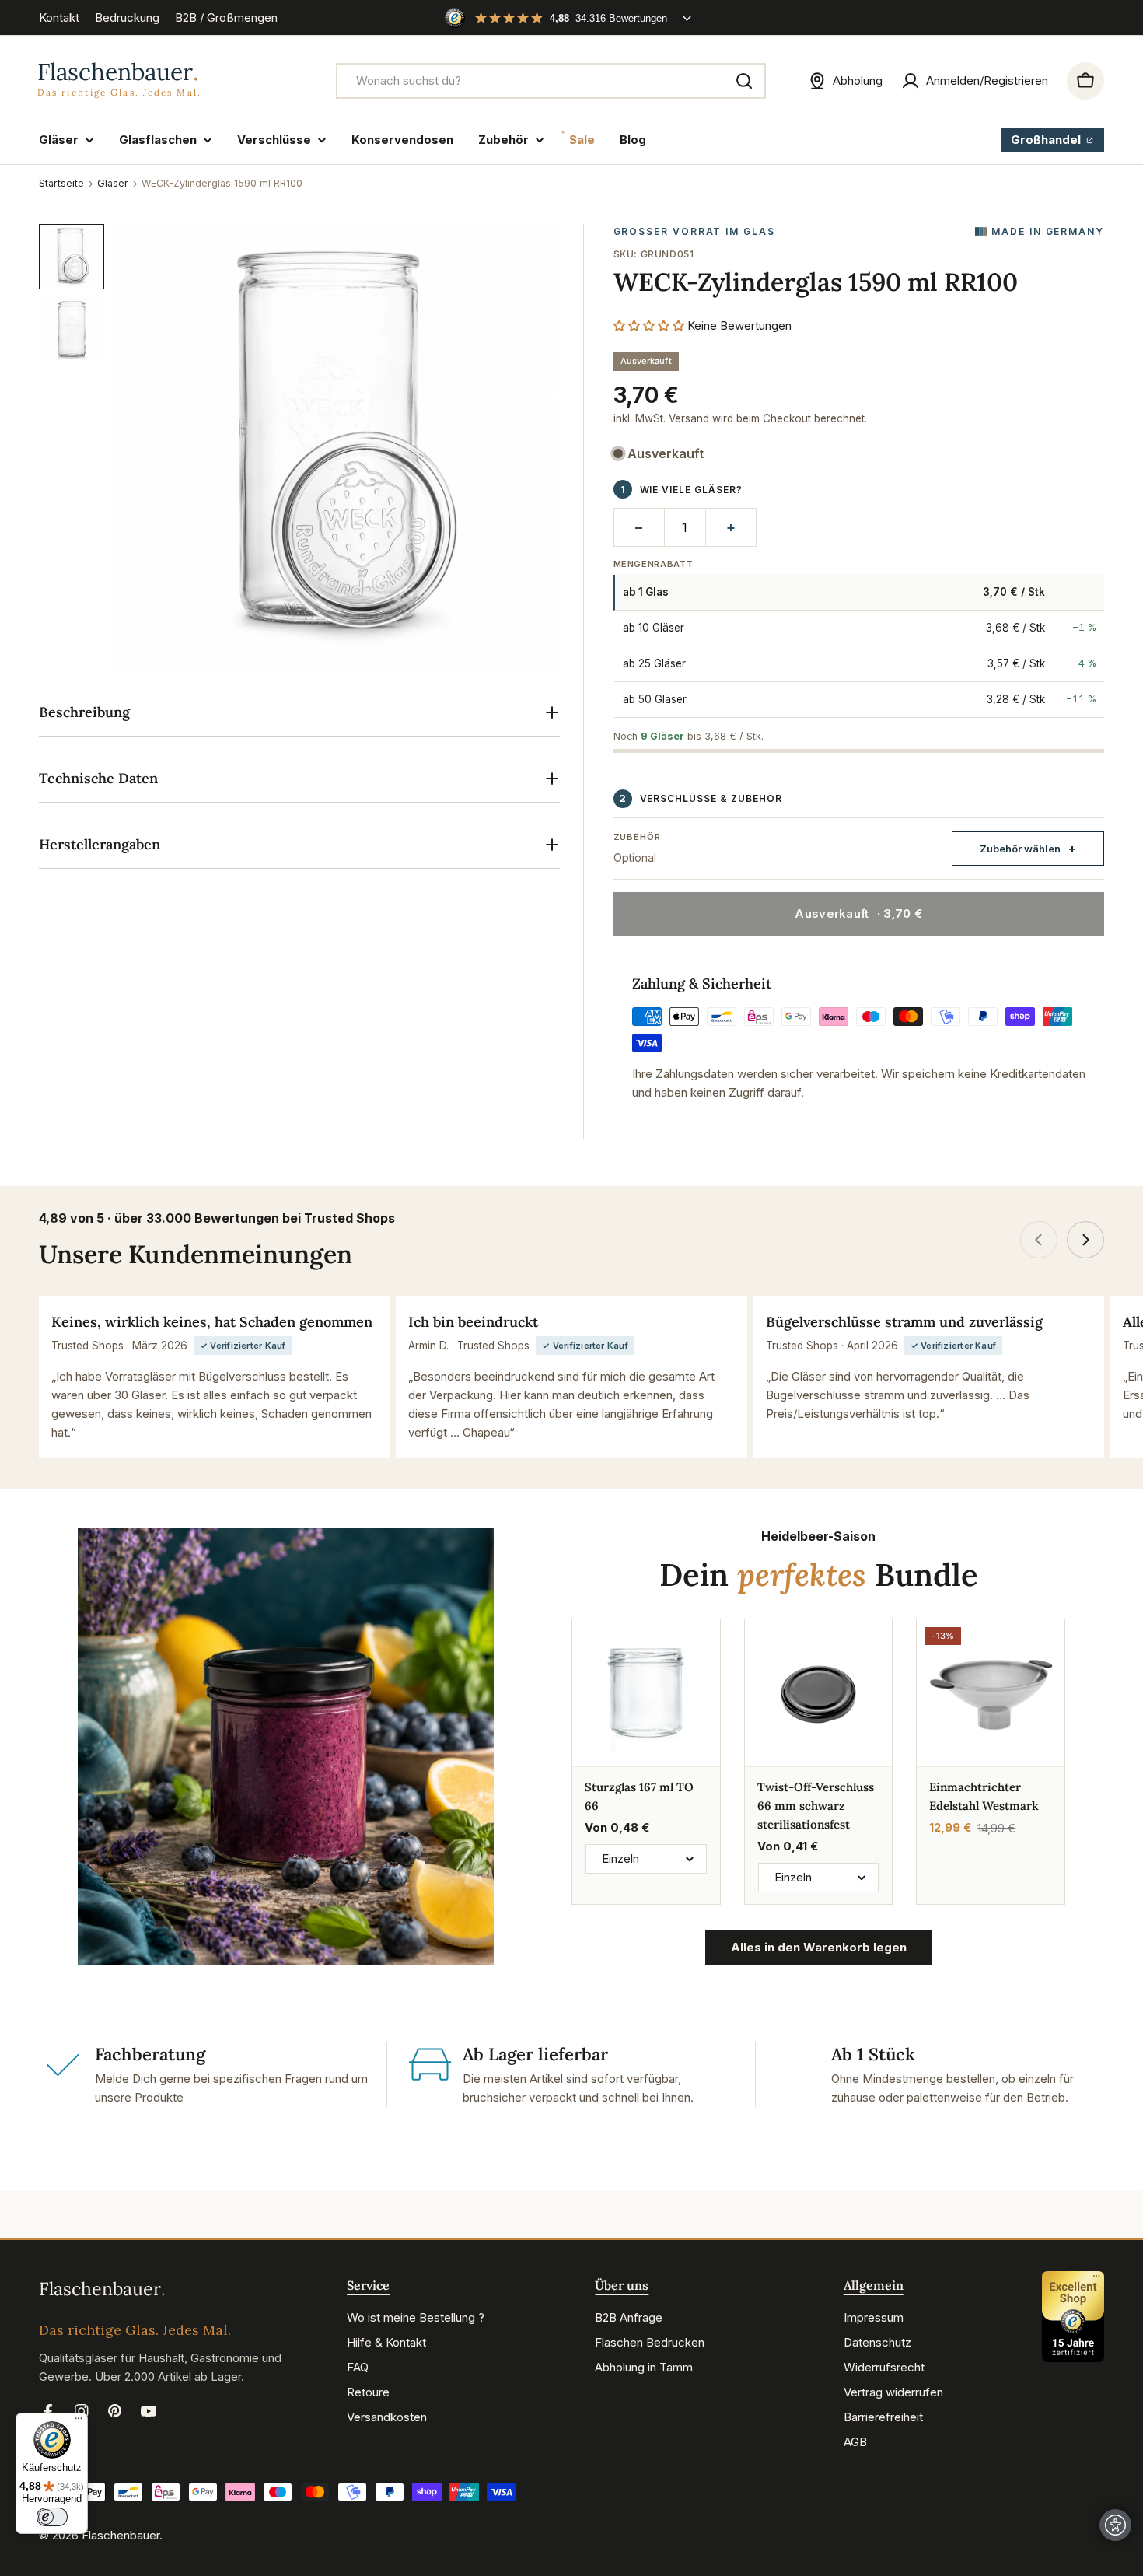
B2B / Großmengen (226, 17)
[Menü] (79, 2422)
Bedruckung (127, 17)
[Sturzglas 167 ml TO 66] (646, 1693)
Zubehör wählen (1020, 849)
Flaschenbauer (121, 2535)
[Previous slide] (1039, 1240)
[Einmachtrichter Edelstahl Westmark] (991, 1693)
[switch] (52, 2517)
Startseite (61, 183)
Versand (689, 418)
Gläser (113, 183)
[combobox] (551, 81)
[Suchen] (744, 81)
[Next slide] (1085, 1240)
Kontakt (59, 17)
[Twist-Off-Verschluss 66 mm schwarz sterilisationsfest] (819, 1693)
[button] (649, 325)
